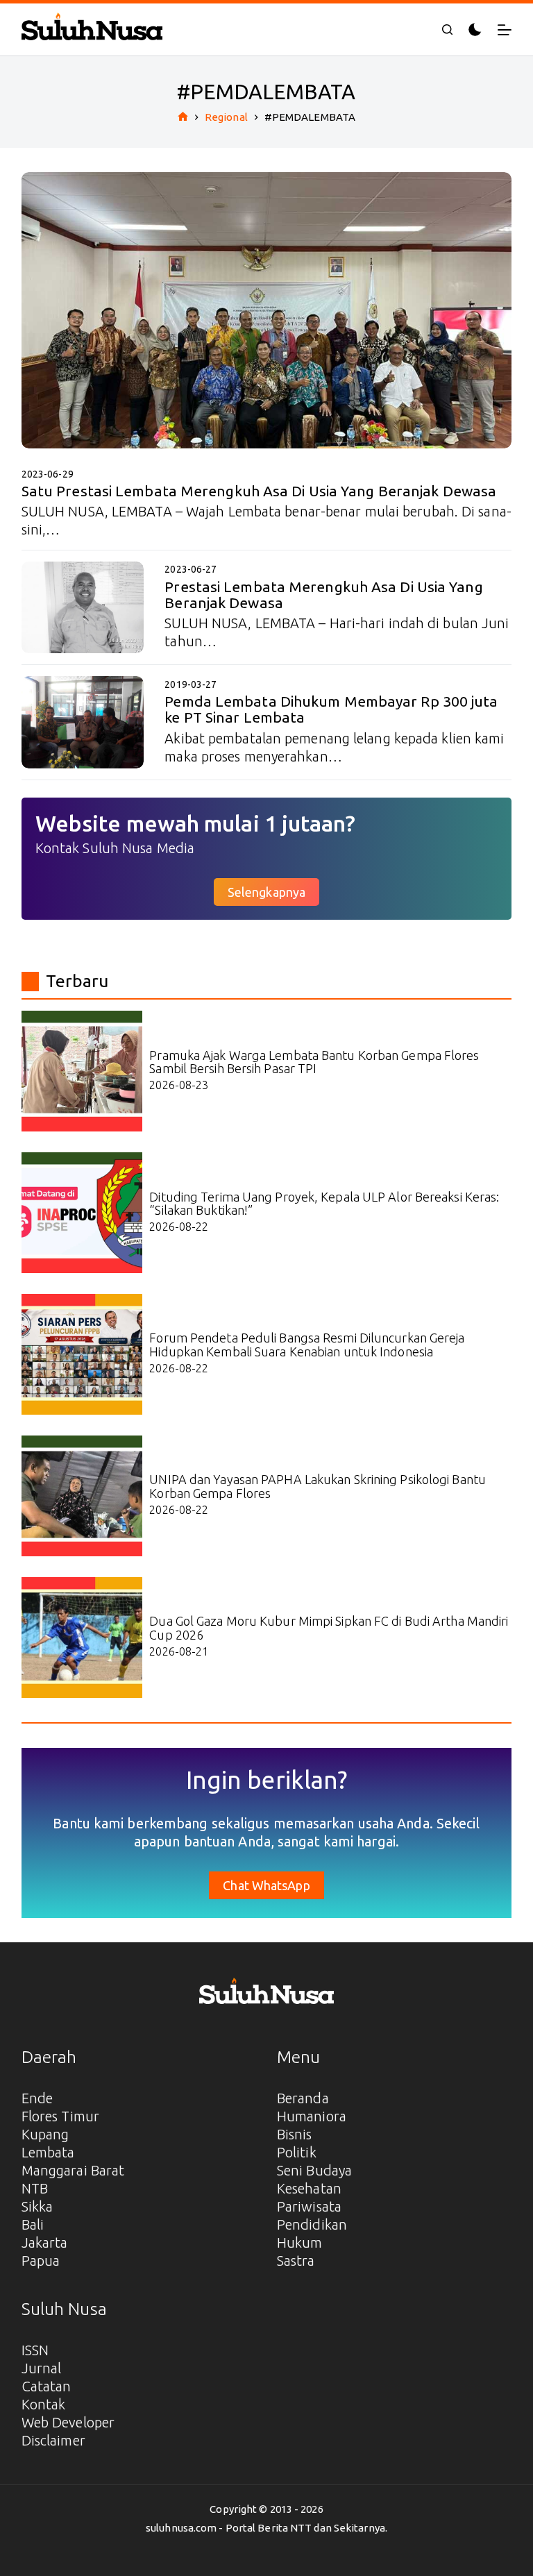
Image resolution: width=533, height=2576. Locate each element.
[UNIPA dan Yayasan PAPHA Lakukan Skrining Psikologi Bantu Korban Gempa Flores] (82, 1496)
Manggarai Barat (73, 2170)
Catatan (46, 2386)
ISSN (35, 2350)
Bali (33, 2224)
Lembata (48, 2152)
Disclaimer (53, 2440)
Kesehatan (309, 2188)
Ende (37, 2098)
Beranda (303, 2098)
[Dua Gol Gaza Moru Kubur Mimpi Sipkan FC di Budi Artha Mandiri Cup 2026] (82, 1638)
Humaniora (312, 2116)
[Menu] (505, 30)
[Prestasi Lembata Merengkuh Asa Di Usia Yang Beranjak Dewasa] (83, 607)
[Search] (447, 30)
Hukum (300, 2242)
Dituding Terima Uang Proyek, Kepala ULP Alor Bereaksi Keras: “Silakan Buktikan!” (324, 1204)
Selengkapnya (266, 892)
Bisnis (295, 2134)
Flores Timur (60, 2116)
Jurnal (42, 2368)
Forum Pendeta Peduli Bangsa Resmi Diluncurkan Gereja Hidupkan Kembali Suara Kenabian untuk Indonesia (307, 1345)
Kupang (45, 2134)
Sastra (296, 2261)
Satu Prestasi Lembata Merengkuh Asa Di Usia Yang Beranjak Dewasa (259, 491)
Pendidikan (312, 2224)
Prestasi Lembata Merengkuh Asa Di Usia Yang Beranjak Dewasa (323, 595)
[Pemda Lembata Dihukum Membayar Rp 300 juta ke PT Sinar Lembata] (83, 722)
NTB (35, 2188)
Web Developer (68, 2422)
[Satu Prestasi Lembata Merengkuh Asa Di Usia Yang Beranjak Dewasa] (267, 310)
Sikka (37, 2206)
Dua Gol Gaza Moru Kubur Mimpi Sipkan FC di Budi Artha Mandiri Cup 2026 (329, 1628)
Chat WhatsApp (266, 1885)
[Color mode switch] (475, 30)
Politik (297, 2152)
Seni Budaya (314, 2170)
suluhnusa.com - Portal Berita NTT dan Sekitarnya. (266, 2528)
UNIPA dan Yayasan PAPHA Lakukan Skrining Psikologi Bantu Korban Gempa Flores (318, 1486)
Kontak (44, 2404)
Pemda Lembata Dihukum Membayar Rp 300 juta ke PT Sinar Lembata (331, 709)
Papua (41, 2261)
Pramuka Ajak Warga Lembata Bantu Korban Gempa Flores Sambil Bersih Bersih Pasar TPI (314, 1062)
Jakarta (45, 2242)
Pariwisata (309, 2206)
